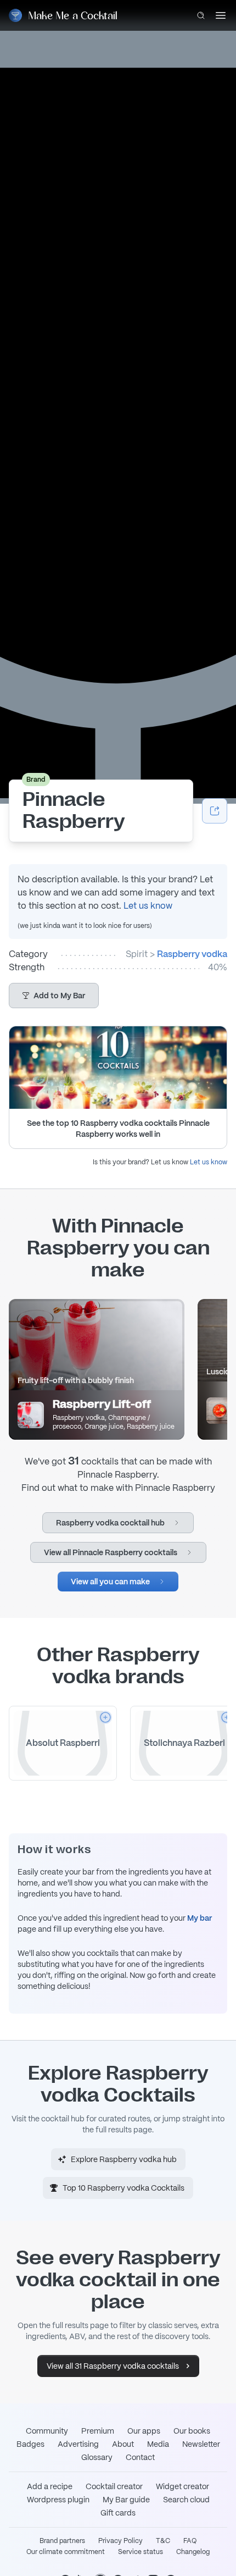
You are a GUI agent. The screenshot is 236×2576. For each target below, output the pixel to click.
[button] (54, 996)
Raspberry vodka (192, 954)
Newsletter (201, 2444)
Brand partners (62, 2541)
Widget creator (182, 2486)
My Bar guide (126, 2500)
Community (47, 2431)
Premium (98, 2431)
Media (158, 2444)
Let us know (148, 906)
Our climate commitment (66, 2552)
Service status (141, 2552)
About (123, 2444)
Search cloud (186, 2500)
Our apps (144, 2431)
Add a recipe (50, 2486)
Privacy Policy (120, 2541)
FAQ (190, 2541)
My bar (200, 1918)
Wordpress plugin (58, 2500)
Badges (30, 2444)
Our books (192, 2431)
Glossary (97, 2457)
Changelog (193, 2552)
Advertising (78, 2444)
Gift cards (118, 2513)
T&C (163, 2541)
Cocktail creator (114, 2486)
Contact (140, 2457)
